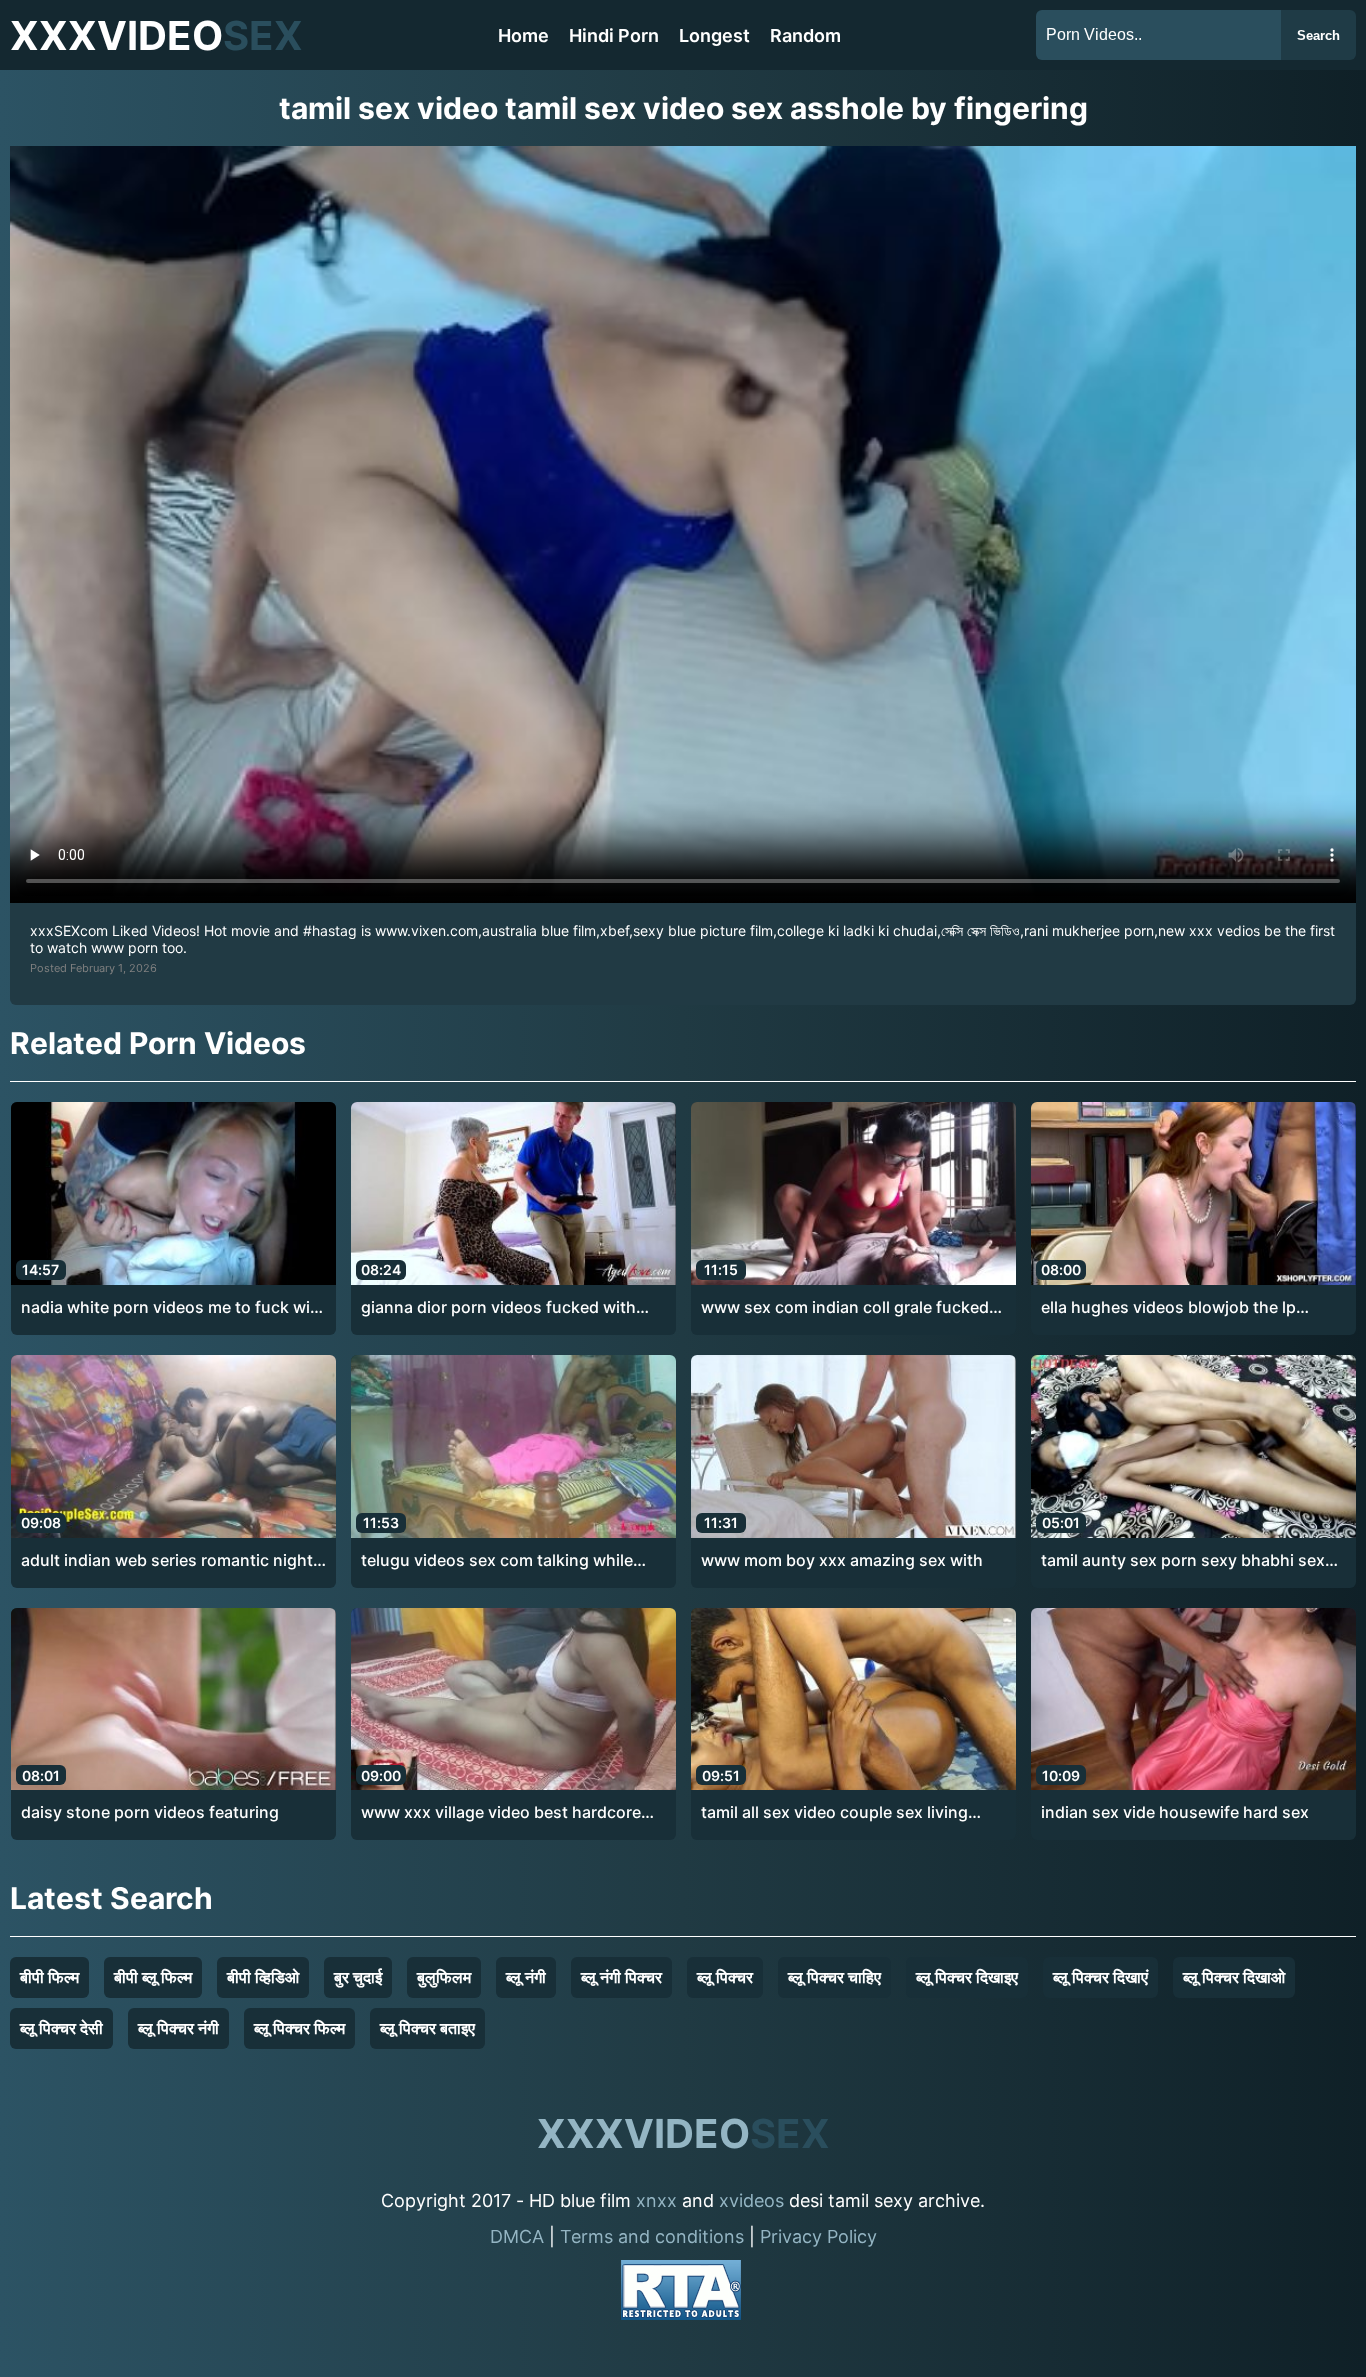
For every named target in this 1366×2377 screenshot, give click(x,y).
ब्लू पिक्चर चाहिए (834, 1977)
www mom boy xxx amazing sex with (842, 1560)
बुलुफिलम (444, 1977)
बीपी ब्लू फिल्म (153, 1977)
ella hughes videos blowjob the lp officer (1168, 1308)
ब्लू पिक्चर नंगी (178, 2028)
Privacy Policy (818, 2236)
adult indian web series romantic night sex (167, 1561)
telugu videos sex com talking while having (497, 1561)
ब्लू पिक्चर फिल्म (299, 2028)
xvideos (751, 2200)
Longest (714, 35)
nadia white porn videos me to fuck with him (173, 1308)
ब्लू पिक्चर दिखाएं (1100, 1977)
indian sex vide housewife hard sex (1175, 1812)
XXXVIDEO (156, 35)
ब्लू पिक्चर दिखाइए (967, 1977)
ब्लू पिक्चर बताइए (427, 2028)
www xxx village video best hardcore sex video (501, 1813)
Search (1318, 35)
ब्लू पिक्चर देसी (61, 2028)
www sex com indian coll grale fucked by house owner (845, 1308)
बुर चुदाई (358, 1977)
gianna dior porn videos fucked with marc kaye (498, 1308)
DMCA (517, 2236)
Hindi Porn (614, 35)
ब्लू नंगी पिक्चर (621, 1977)
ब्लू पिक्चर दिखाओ (1234, 1977)
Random (805, 35)
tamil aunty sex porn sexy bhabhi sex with (1183, 1561)
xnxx (656, 2200)
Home (523, 35)
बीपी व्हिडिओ (263, 1977)
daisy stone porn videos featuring (150, 1812)
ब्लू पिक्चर (725, 1977)
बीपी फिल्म (49, 1977)
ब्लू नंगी (526, 1977)
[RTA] (681, 2293)
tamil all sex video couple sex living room (834, 1813)
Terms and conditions (652, 2236)
